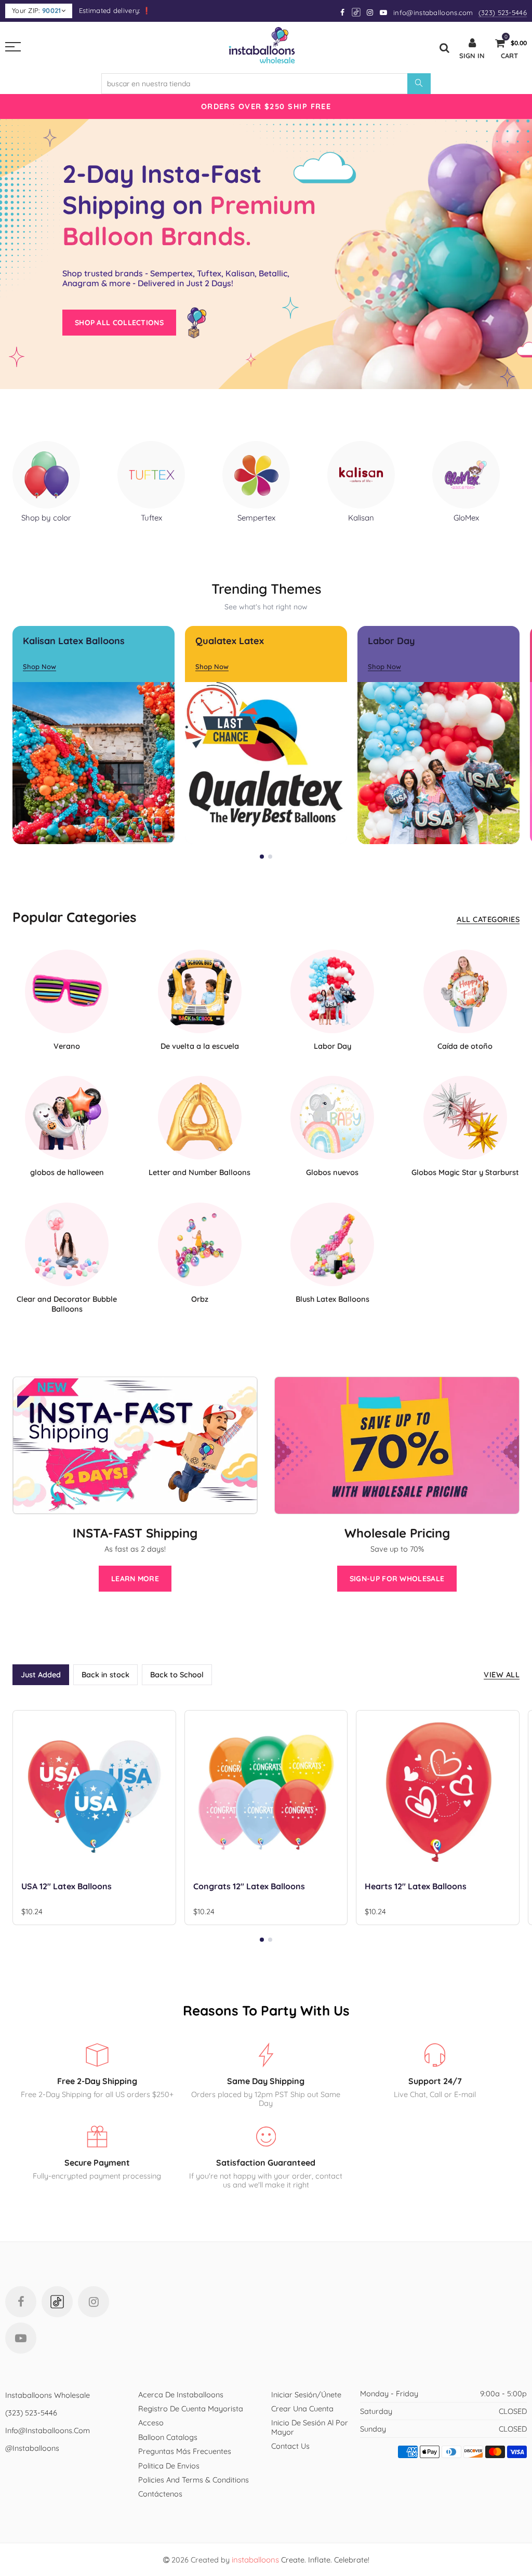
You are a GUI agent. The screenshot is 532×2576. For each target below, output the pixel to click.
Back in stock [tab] (105, 1674)
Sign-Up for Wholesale (397, 1579)
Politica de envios (169, 2466)
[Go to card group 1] (262, 857)
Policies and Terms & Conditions (194, 2480)
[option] (266, 106)
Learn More (135, 1579)
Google (357, 12)
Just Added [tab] (41, 1674)
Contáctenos (160, 2494)
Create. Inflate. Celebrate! (301, 2560)
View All (502, 1674)
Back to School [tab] (177, 1674)
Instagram (94, 2302)
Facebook (21, 2302)
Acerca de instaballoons (181, 2394)
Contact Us (290, 2446)
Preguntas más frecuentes (185, 2451)
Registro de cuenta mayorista (191, 2408)
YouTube (21, 2338)
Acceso (151, 2422)
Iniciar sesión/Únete (306, 2394)
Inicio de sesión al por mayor (310, 2427)
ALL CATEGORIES (488, 919)
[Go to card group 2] (270, 857)
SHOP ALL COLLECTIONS (119, 323)
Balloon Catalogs (168, 2437)
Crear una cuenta (302, 2408)
